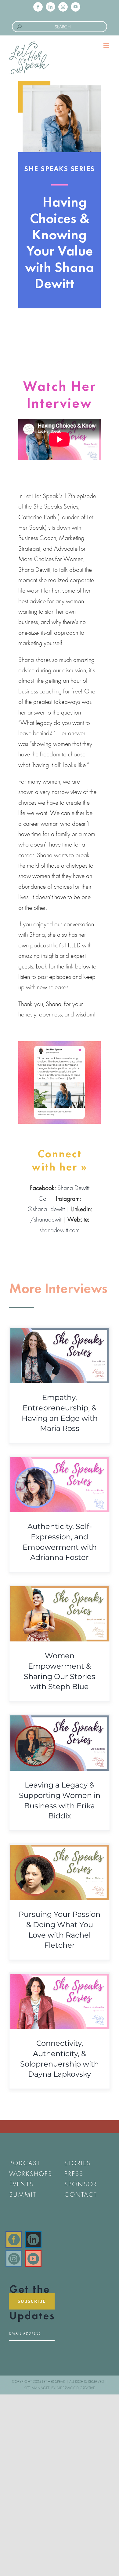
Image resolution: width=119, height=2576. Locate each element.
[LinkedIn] (33, 2239)
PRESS (74, 2174)
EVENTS (21, 2184)
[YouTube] (33, 2259)
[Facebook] (14, 2239)
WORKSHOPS (31, 2174)
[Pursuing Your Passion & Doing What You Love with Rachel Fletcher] (60, 1872)
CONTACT (81, 2194)
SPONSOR (81, 2184)
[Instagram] (14, 2259)
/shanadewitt (46, 1219)
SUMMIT (23, 2194)
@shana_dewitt (46, 1209)
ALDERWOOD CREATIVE (76, 2388)
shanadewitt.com (60, 1230)
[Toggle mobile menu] (107, 45)
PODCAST (25, 2163)
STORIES (78, 2163)
